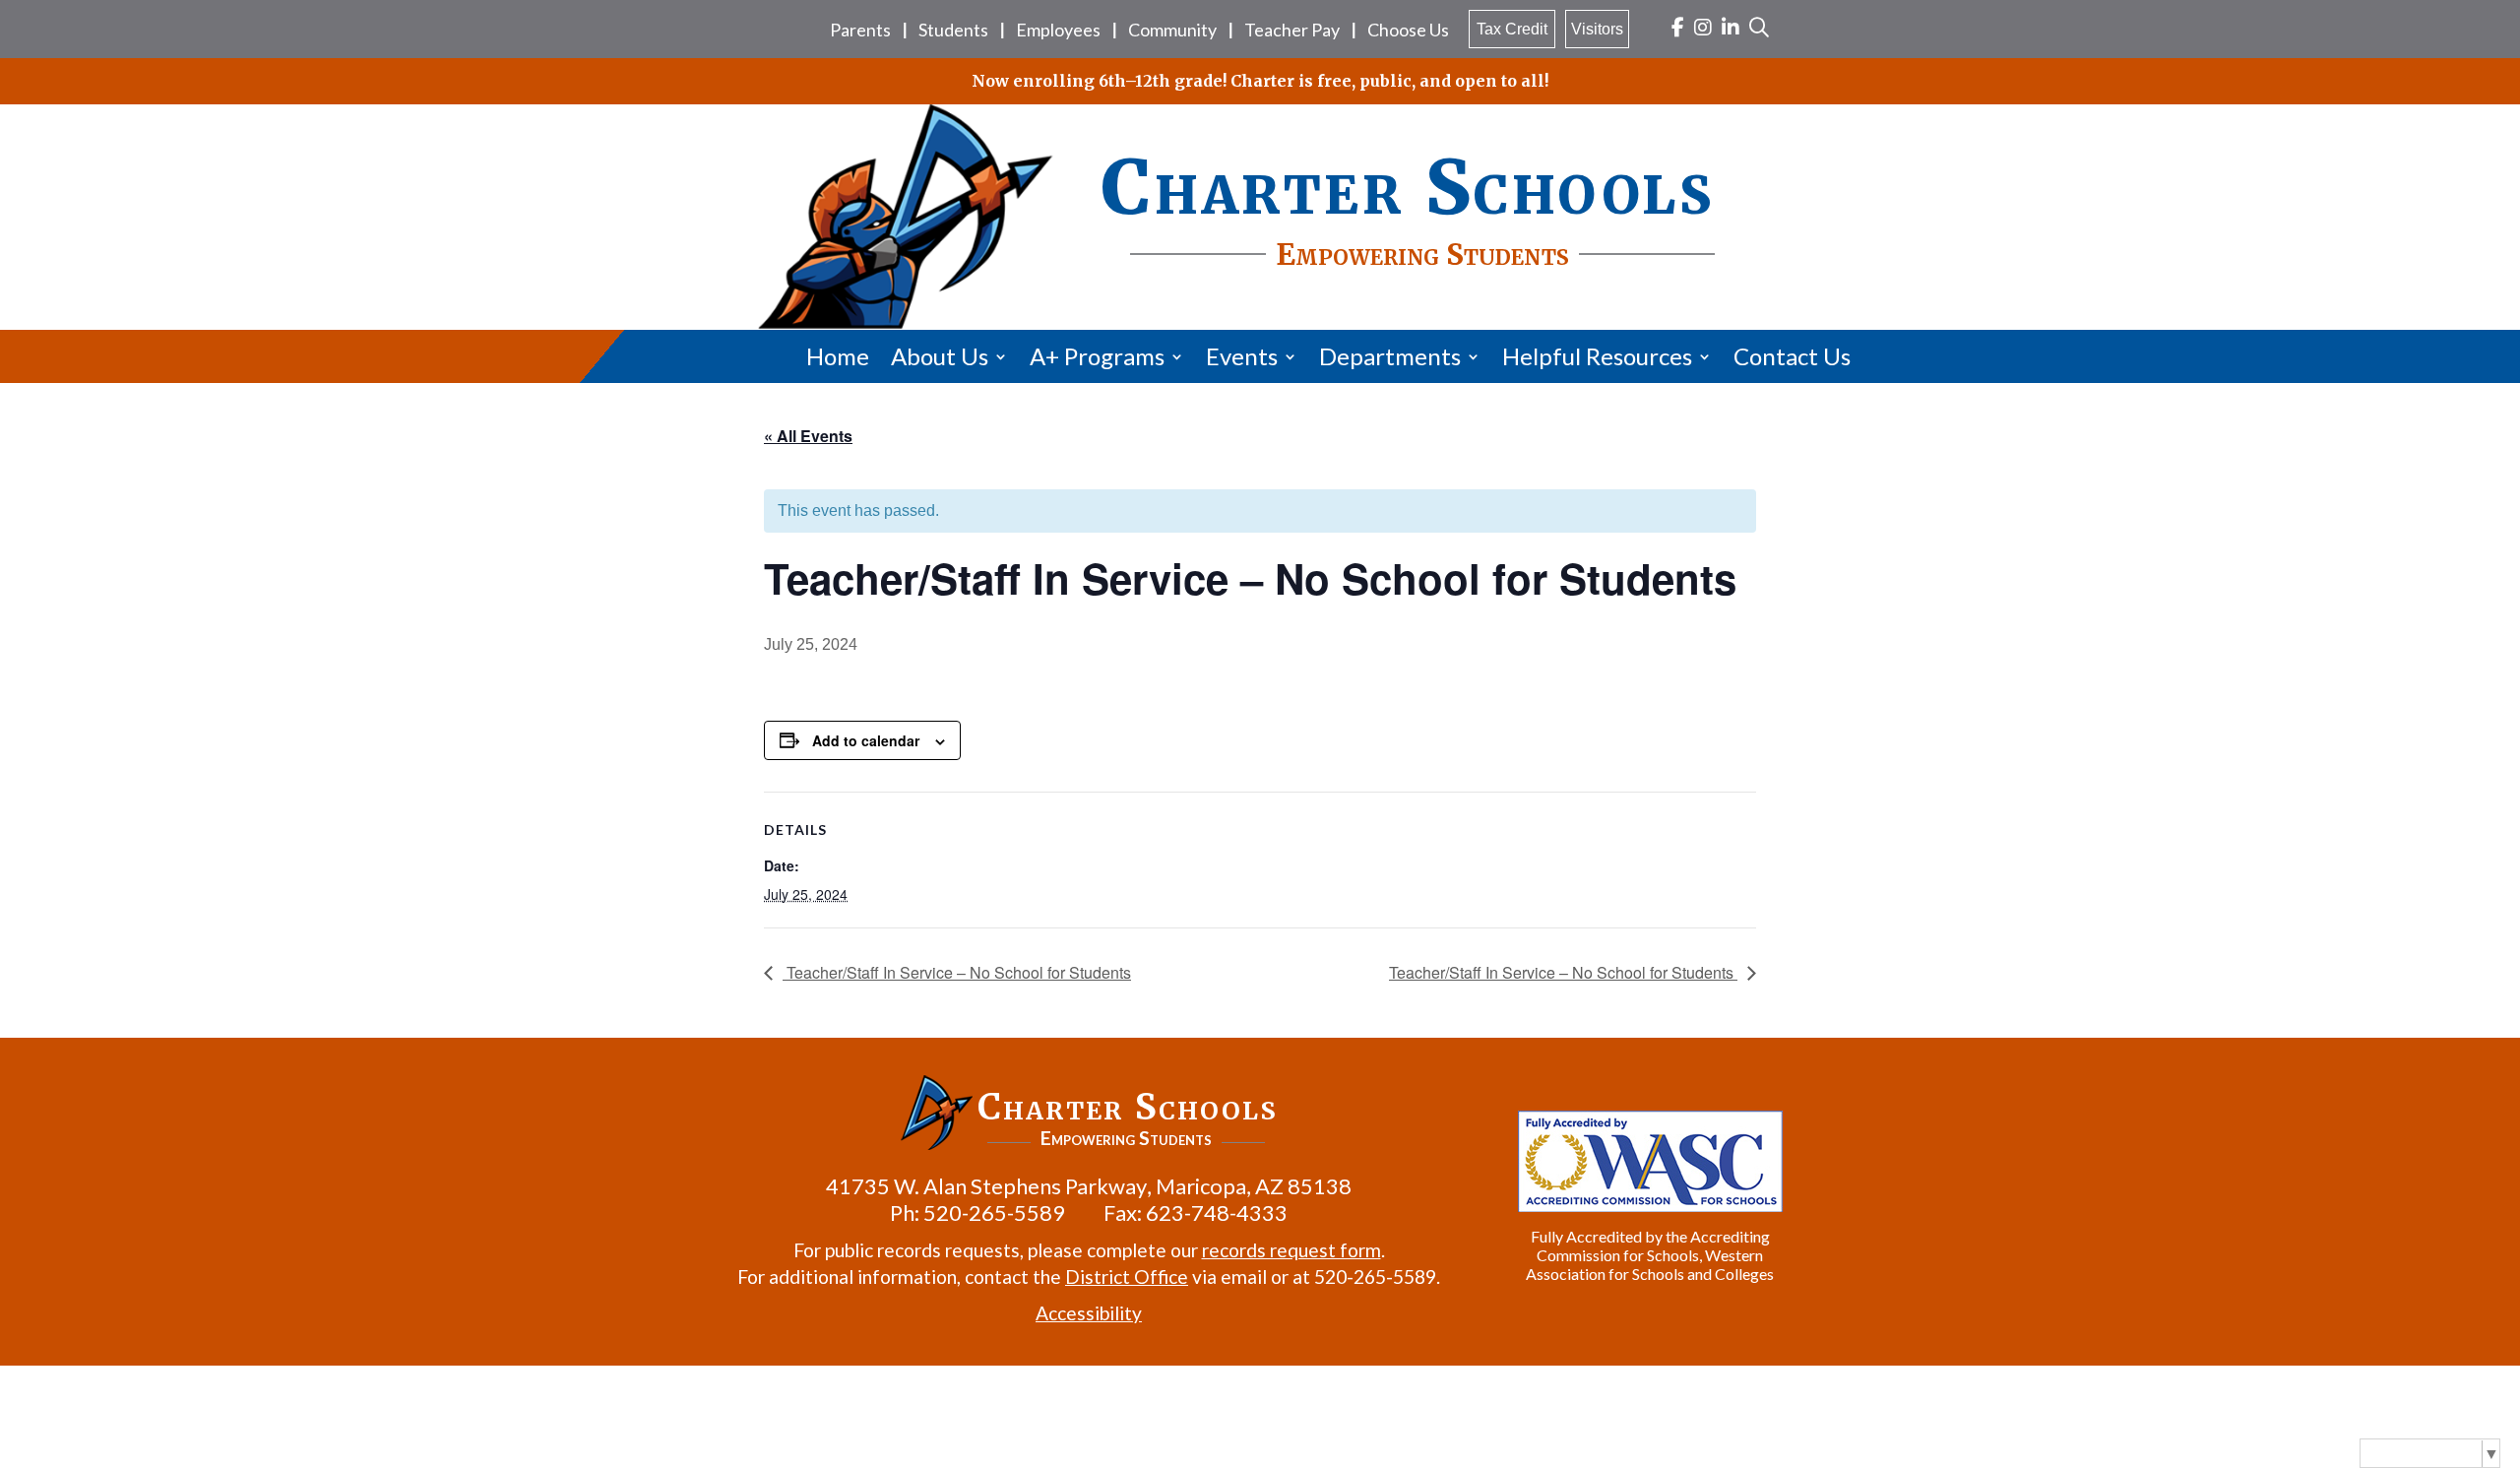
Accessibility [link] (1089, 1313)
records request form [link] (1291, 1250)
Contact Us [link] (1792, 356)
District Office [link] (1127, 1277)
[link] (1678, 29)
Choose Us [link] (1408, 30)
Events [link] (1242, 356)
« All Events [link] (808, 436)
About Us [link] (940, 356)
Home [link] (838, 356)
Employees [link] (1058, 30)
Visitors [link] (1597, 29)
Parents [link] (860, 30)
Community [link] (1172, 30)
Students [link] (953, 30)
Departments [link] (1390, 356)
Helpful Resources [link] (1597, 356)
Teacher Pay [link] (1292, 30)
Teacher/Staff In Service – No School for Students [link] (957, 972)
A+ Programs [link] (1097, 356)
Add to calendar (866, 740)
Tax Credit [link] (1512, 29)
